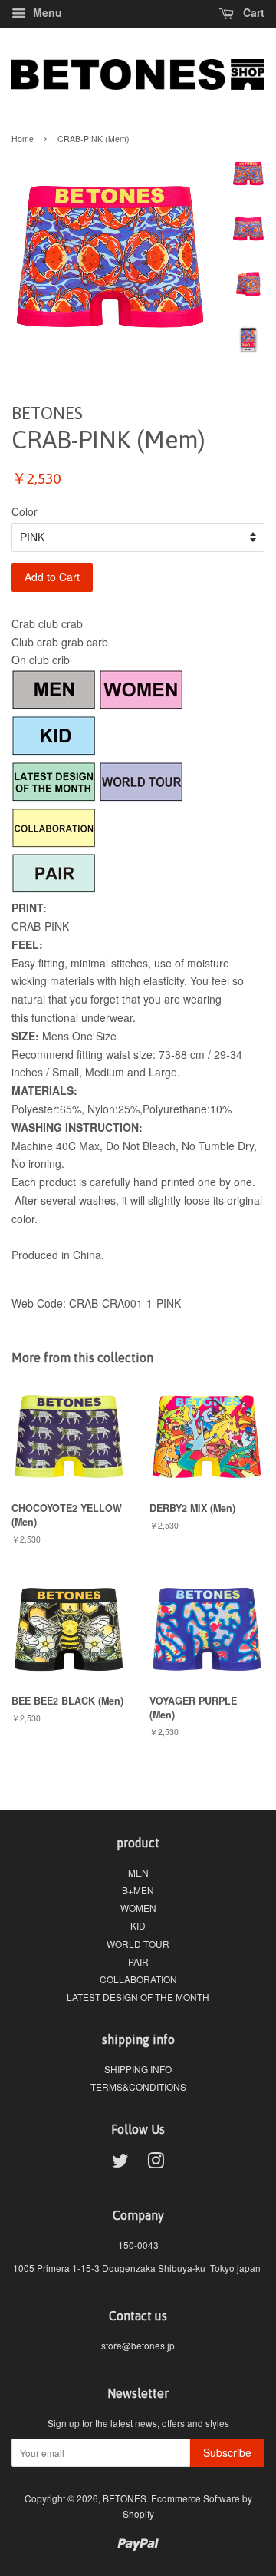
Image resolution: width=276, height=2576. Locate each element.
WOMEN (138, 1908)
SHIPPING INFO (138, 2069)
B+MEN (138, 1890)
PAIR (138, 1961)
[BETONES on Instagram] (156, 2163)
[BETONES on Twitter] (120, 2163)
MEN (138, 1872)
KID (138, 1925)
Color (25, 511)
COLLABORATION (138, 1979)
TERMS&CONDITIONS (138, 2087)
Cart (252, 12)
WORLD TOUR (138, 1944)
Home (23, 139)
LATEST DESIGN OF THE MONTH (138, 1997)
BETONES (125, 2498)
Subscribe (227, 2452)
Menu (46, 12)
